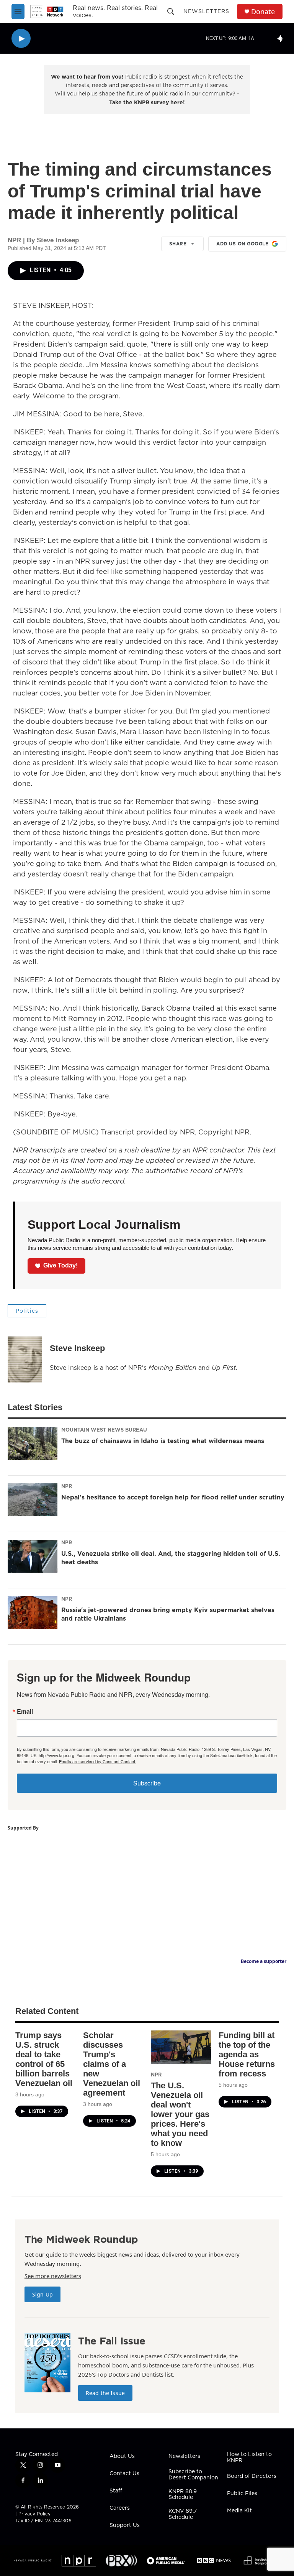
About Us (122, 2456)
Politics (27, 1311)
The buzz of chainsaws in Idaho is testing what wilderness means (163, 1441)
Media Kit (239, 2511)
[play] (21, 39)
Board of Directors (252, 2476)
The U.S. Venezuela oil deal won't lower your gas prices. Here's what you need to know (180, 2114)
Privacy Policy (34, 2514)
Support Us (125, 2525)
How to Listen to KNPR (249, 2458)
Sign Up (42, 2294)
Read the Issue (105, 2393)
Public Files (242, 2494)
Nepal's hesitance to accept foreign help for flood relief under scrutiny (173, 1497)
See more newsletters (53, 2276)
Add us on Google (242, 244)
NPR (67, 1486)
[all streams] (283, 38)
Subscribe (147, 1783)
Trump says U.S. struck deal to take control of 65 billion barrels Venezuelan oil (44, 2059)
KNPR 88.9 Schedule (183, 2495)
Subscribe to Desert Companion (193, 2475)
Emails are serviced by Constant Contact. (98, 1761)
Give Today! (60, 1265)
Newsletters (206, 11)
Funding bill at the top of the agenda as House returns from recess (247, 2054)
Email (25, 1711)
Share (178, 244)
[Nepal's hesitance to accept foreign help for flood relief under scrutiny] (33, 1500)
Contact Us (124, 2474)
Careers (120, 2508)
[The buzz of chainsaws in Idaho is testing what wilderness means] (33, 1443)
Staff (116, 2491)
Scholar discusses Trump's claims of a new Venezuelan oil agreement (112, 2064)
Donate (263, 12)
